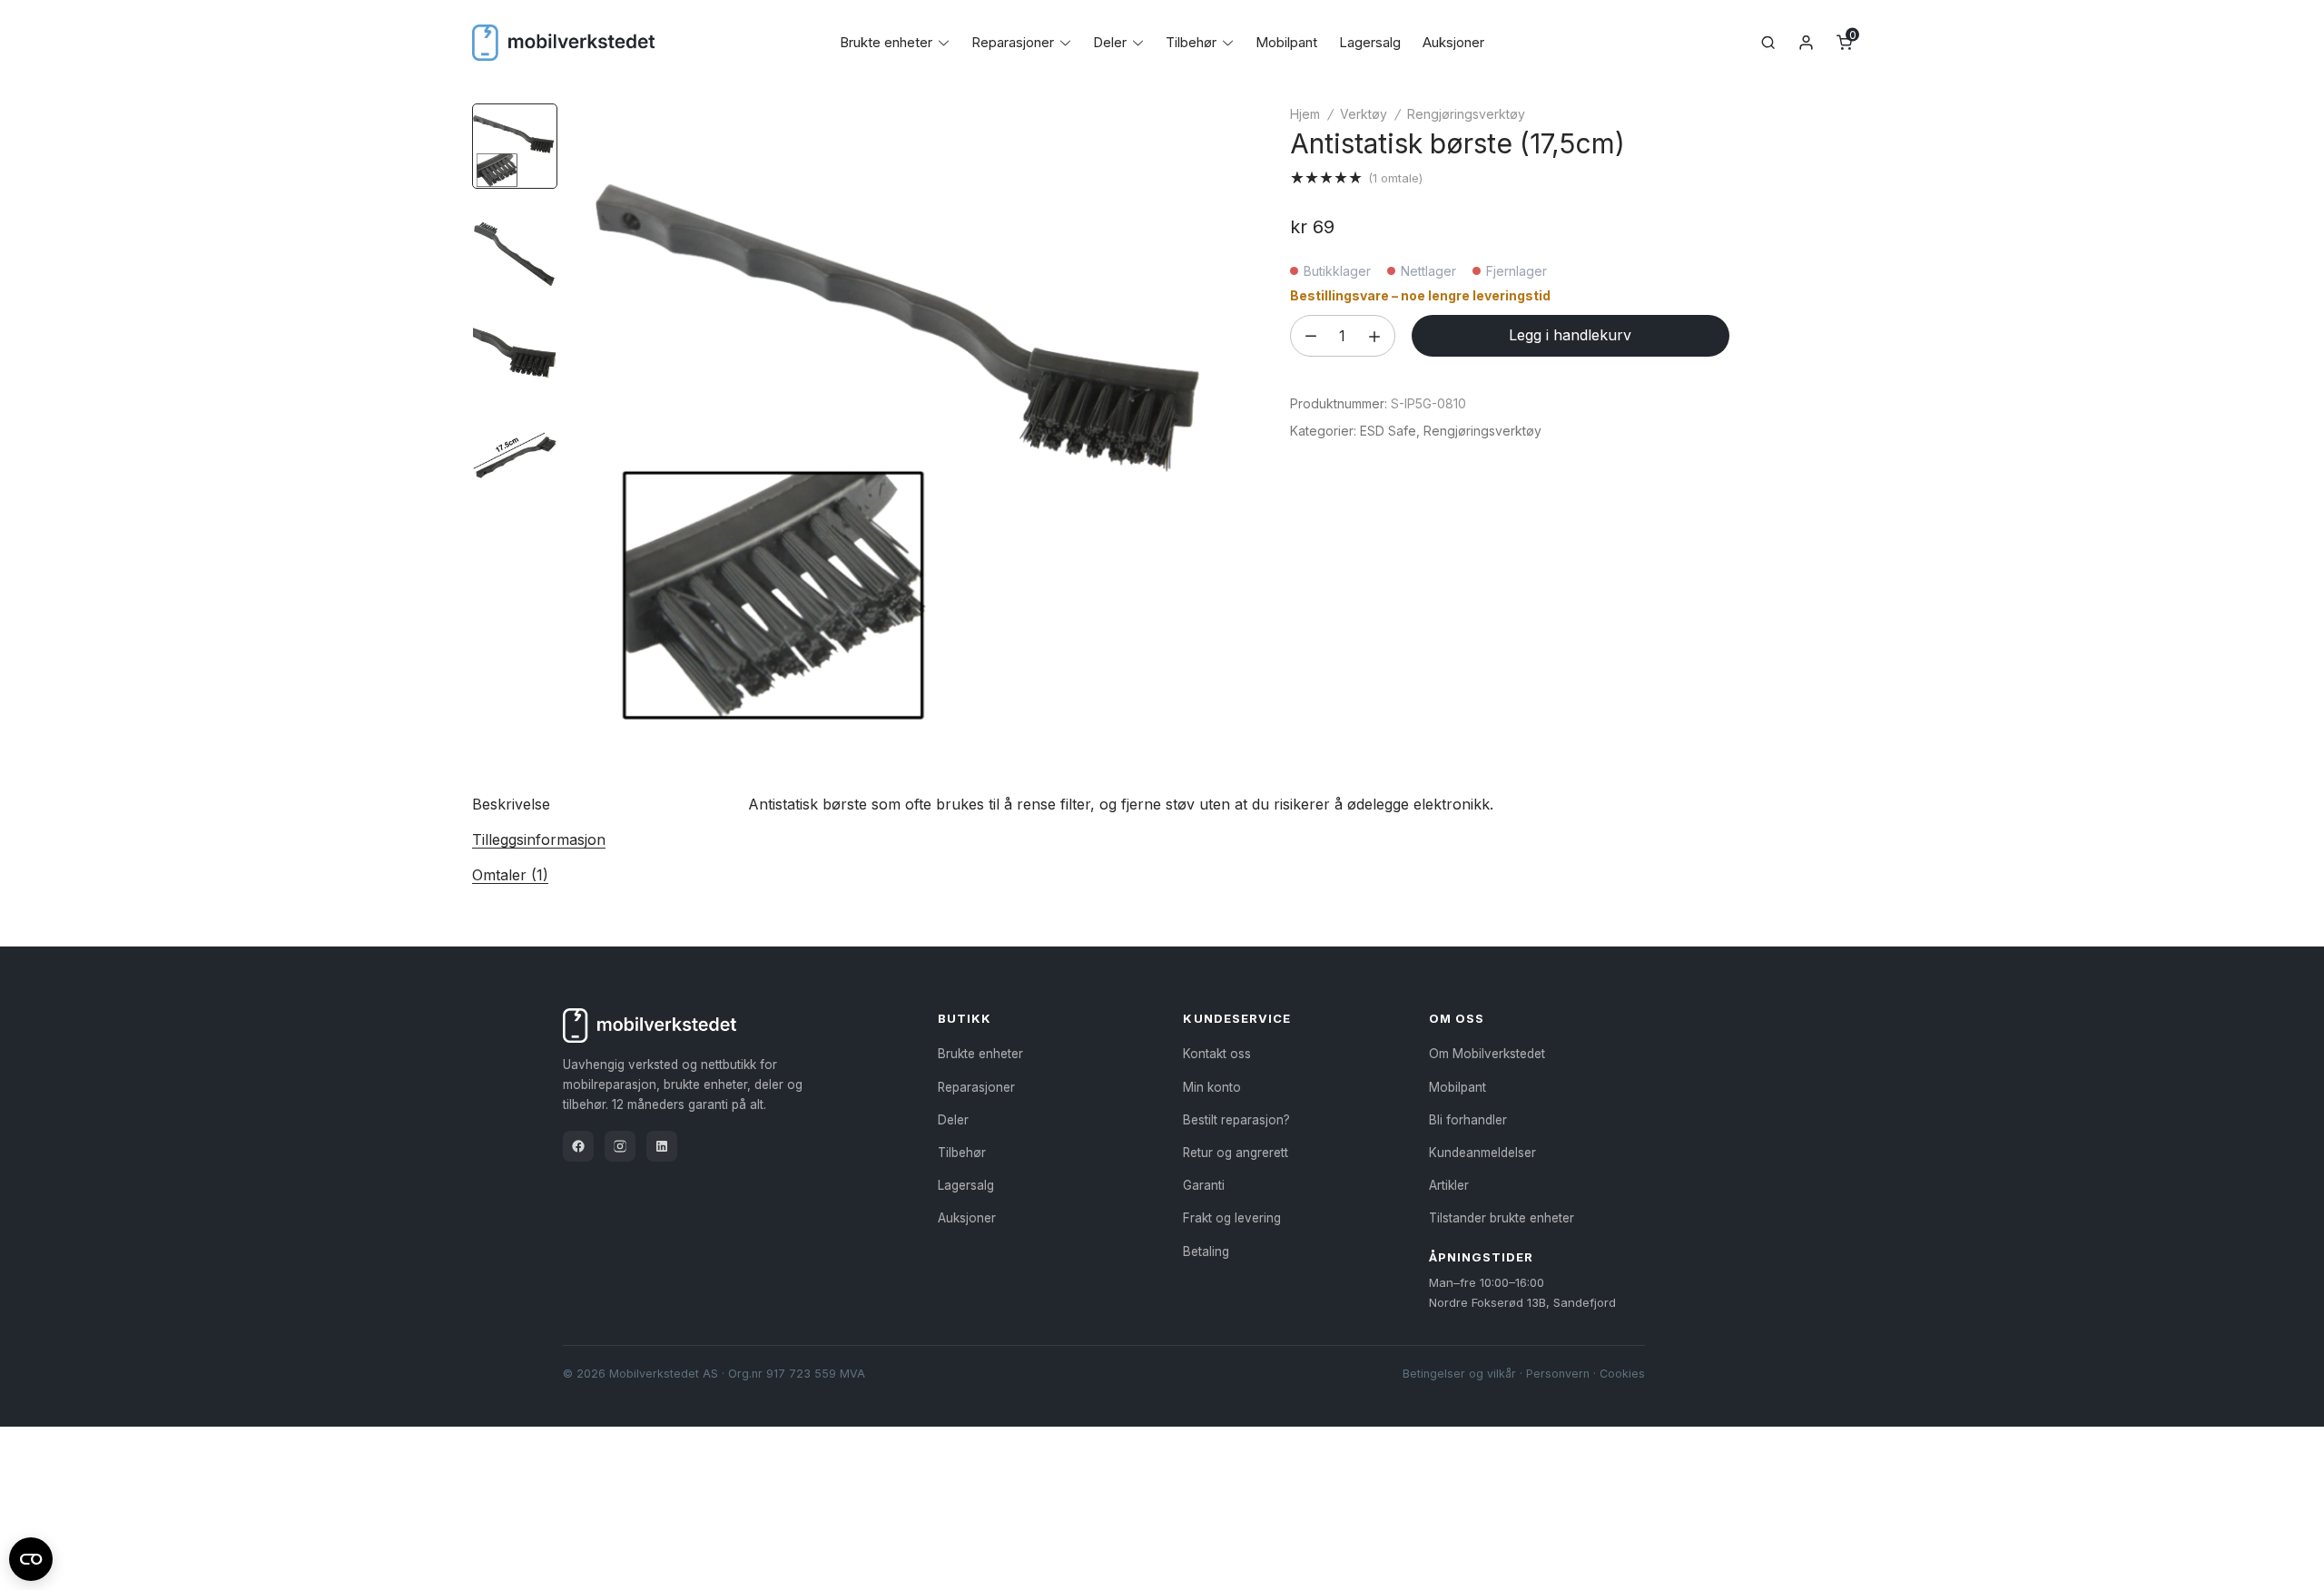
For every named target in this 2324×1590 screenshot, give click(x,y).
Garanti (1204, 1185)
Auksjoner (1453, 42)
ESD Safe (1388, 431)
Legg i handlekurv (1570, 335)
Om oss (1457, 1018)
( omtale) (1395, 178)
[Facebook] (578, 1146)
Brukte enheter (886, 42)
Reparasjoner (1013, 42)
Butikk (965, 1018)
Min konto (1212, 1087)
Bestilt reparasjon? (1236, 1120)
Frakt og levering (1232, 1218)
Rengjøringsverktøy (1466, 114)
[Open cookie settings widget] (31, 1556)
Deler (1110, 42)
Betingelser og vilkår (1459, 1374)
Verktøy (1364, 114)
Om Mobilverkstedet (1487, 1054)
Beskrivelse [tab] (511, 804)
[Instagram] (620, 1146)
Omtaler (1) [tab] (510, 875)
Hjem (1305, 114)
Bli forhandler (1468, 1120)
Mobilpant (1286, 42)
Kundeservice (1236, 1018)
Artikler (1449, 1185)
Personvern (1558, 1374)
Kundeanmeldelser (1482, 1153)
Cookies (1622, 1374)
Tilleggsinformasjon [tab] (539, 839)
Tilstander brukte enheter (1502, 1218)
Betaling (1206, 1251)
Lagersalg (1370, 42)
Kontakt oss (1217, 1054)
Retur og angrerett (1236, 1153)
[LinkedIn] (662, 1146)
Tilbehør (1191, 42)
